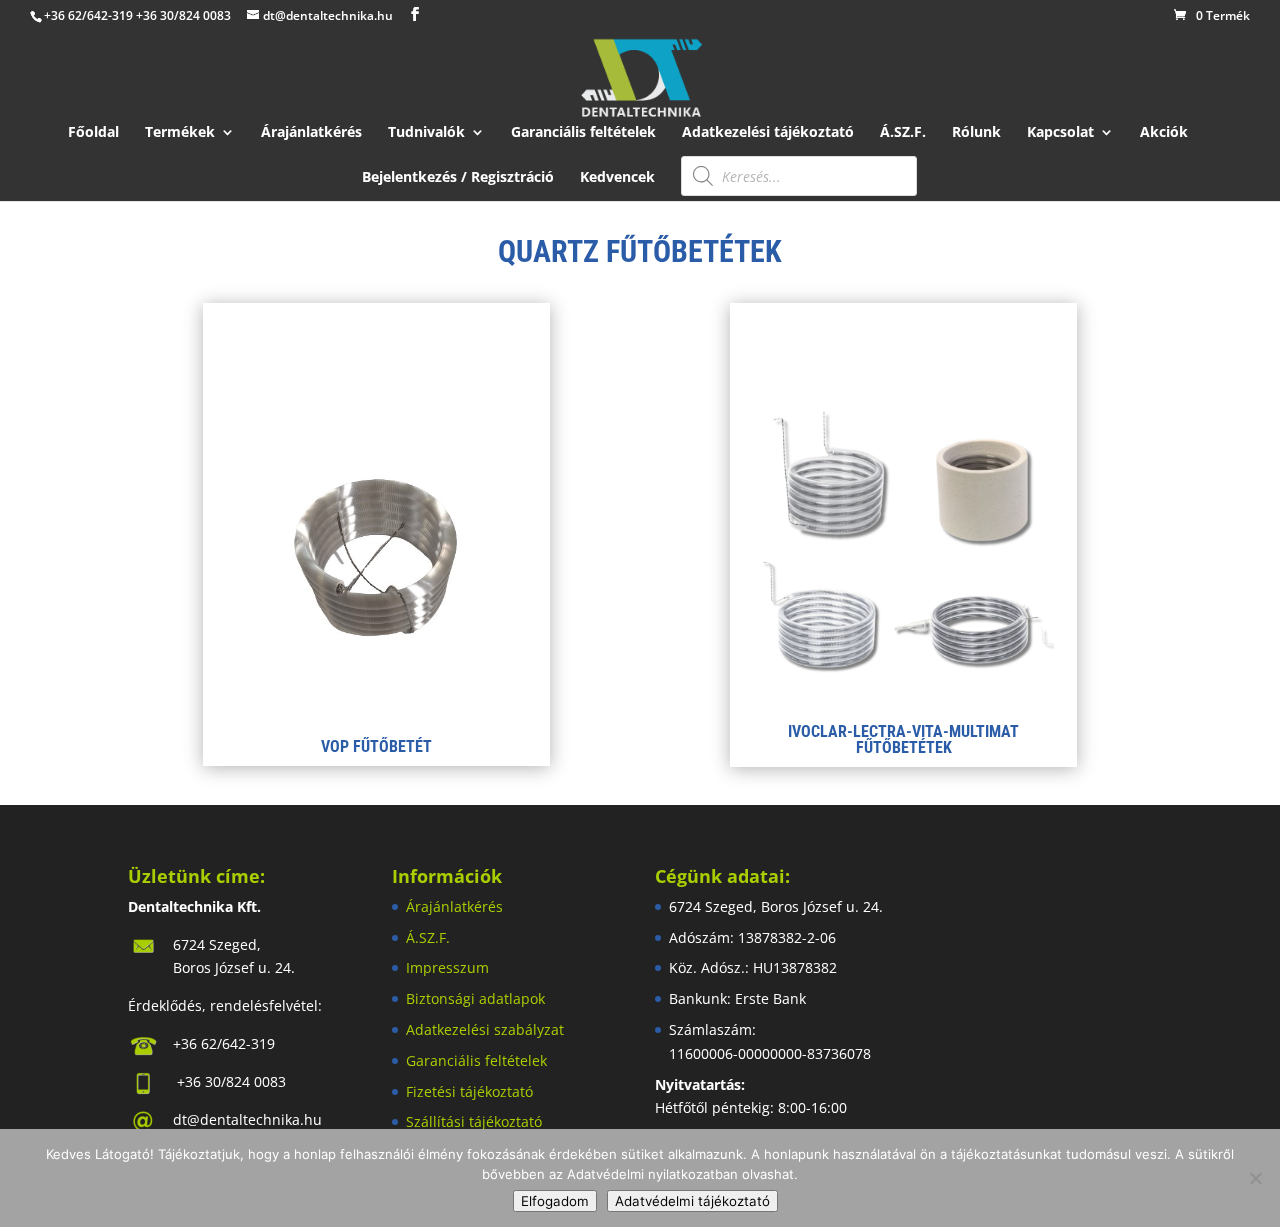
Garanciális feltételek (583, 133)
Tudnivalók (426, 133)
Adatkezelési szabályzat (485, 1029)
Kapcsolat (1060, 133)
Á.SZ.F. (903, 133)
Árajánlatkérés (311, 133)
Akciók (1164, 133)
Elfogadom (555, 1201)
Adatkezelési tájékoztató (768, 133)
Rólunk (976, 133)
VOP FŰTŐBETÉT (376, 746)
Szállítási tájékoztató (474, 1121)
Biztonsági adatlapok (475, 998)
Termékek (180, 133)
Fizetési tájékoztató (469, 1091)
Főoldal (93, 133)
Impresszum (447, 967)
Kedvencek (617, 178)
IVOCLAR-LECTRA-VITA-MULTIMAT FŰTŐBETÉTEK (903, 739)
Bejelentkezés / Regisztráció (458, 178)
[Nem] (1255, 1178)
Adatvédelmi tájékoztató (692, 1201)
